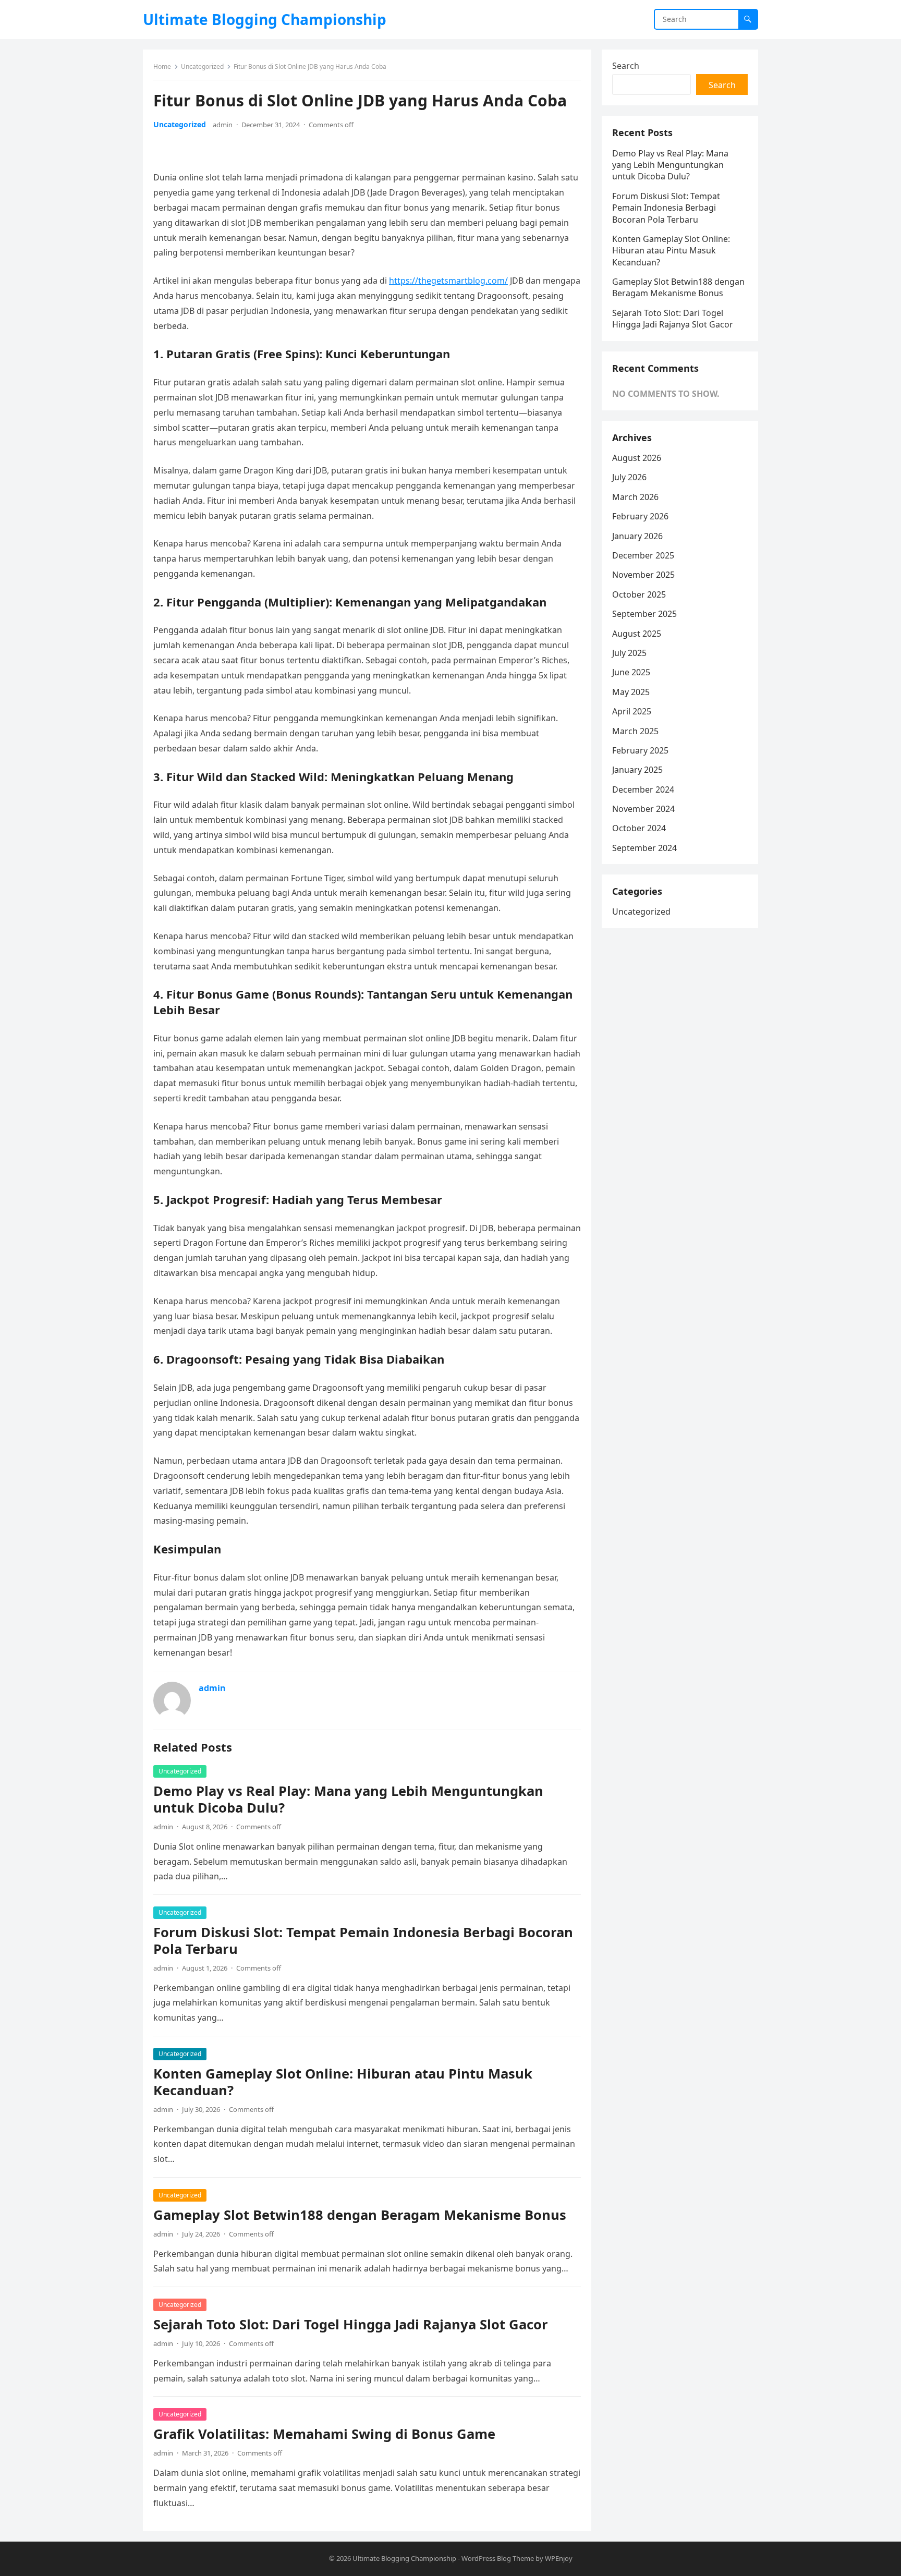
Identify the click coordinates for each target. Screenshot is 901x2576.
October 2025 (639, 594)
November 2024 (643, 809)
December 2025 (643, 555)
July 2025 (629, 653)
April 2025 (632, 711)
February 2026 (640, 516)
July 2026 (629, 477)
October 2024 (639, 828)
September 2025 (644, 614)
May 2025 (631, 692)
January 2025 (637, 770)
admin (223, 125)
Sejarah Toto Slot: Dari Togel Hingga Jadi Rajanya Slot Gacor (351, 2324)
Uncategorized (202, 66)
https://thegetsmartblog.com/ (448, 281)
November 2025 (643, 575)
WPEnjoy (559, 2558)
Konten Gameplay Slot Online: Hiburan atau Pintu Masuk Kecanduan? (343, 2082)
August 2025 (637, 634)
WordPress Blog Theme (498, 2558)
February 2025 (640, 750)
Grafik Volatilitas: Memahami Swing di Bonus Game (324, 2434)
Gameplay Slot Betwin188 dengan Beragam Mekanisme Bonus (360, 2215)
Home (162, 66)
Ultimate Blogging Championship (265, 19)
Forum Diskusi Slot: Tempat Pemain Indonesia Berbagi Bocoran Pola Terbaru (363, 1941)
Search (626, 66)
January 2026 (637, 536)
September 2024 (644, 848)
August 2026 (637, 458)
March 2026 (635, 497)
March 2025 (635, 731)
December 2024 (643, 789)
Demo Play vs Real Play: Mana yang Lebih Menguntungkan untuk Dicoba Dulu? (348, 1799)
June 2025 (631, 672)
